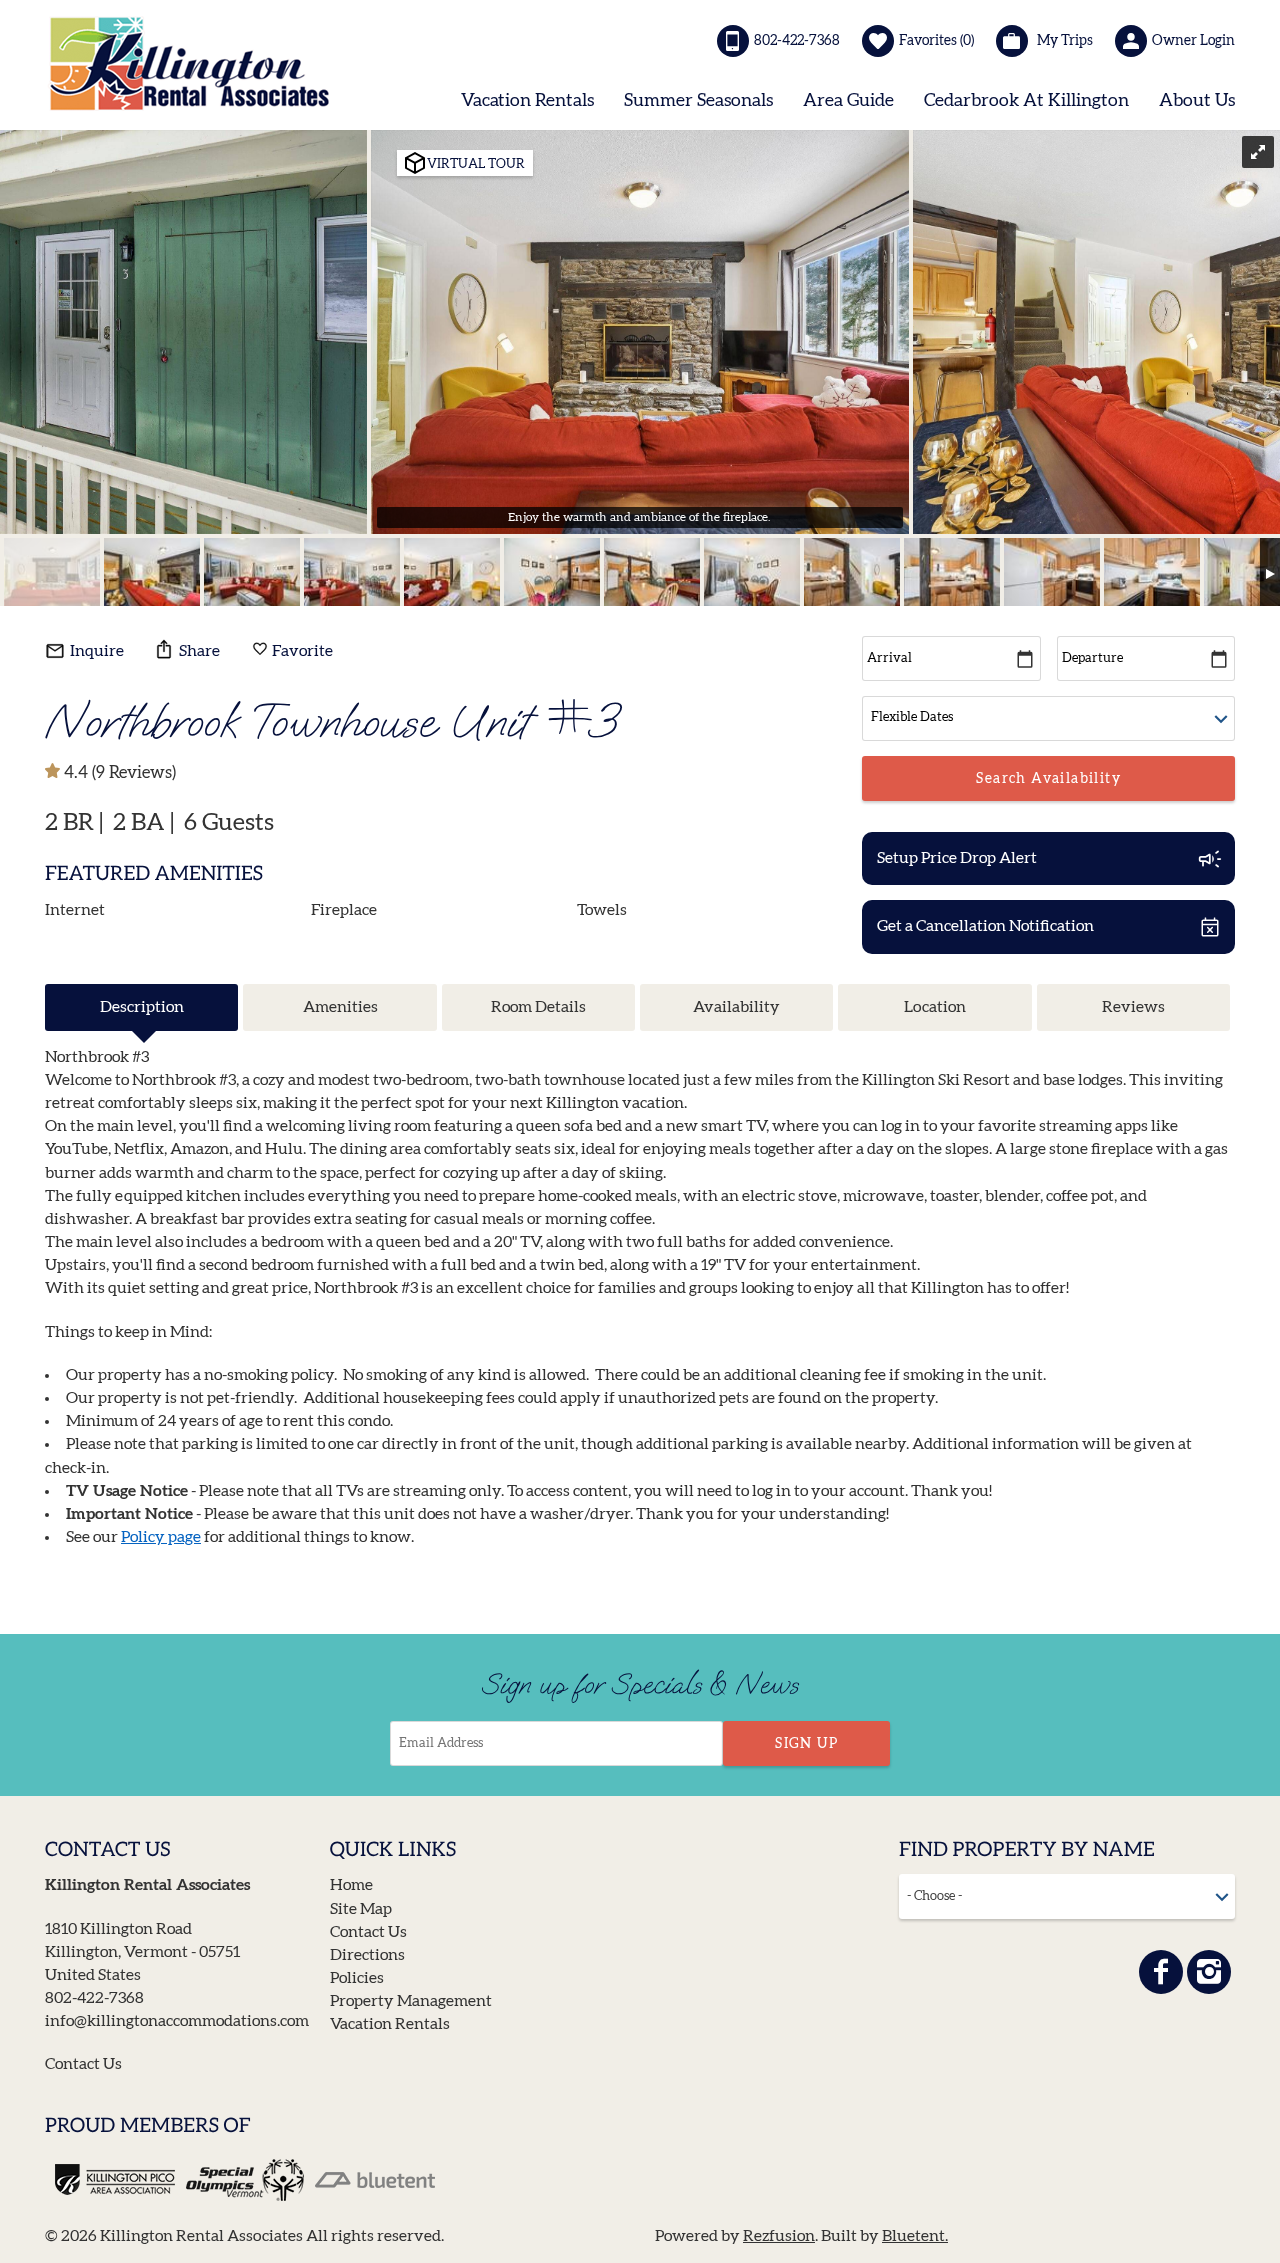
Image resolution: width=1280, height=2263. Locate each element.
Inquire (95, 651)
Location (935, 1007)
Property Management (411, 2001)
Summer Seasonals (698, 101)
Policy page (161, 1537)
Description (142, 1007)
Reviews (1133, 1007)
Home (351, 1885)
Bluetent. (915, 2236)
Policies (357, 1978)
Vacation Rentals (527, 101)
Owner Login (1193, 41)
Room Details (538, 1007)
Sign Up (806, 1744)
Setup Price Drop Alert (957, 858)
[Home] (190, 63)
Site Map (361, 1909)
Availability (736, 1007)
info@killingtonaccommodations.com (177, 2021)
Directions (367, 1955)
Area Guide (848, 101)
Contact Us (83, 2064)
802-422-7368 (797, 41)
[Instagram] (1209, 1972)
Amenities (340, 1007)
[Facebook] (1161, 1972)
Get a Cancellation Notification (985, 926)
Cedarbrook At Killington (1026, 101)
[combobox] (1067, 1896)
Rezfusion (779, 2236)
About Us (1197, 101)
